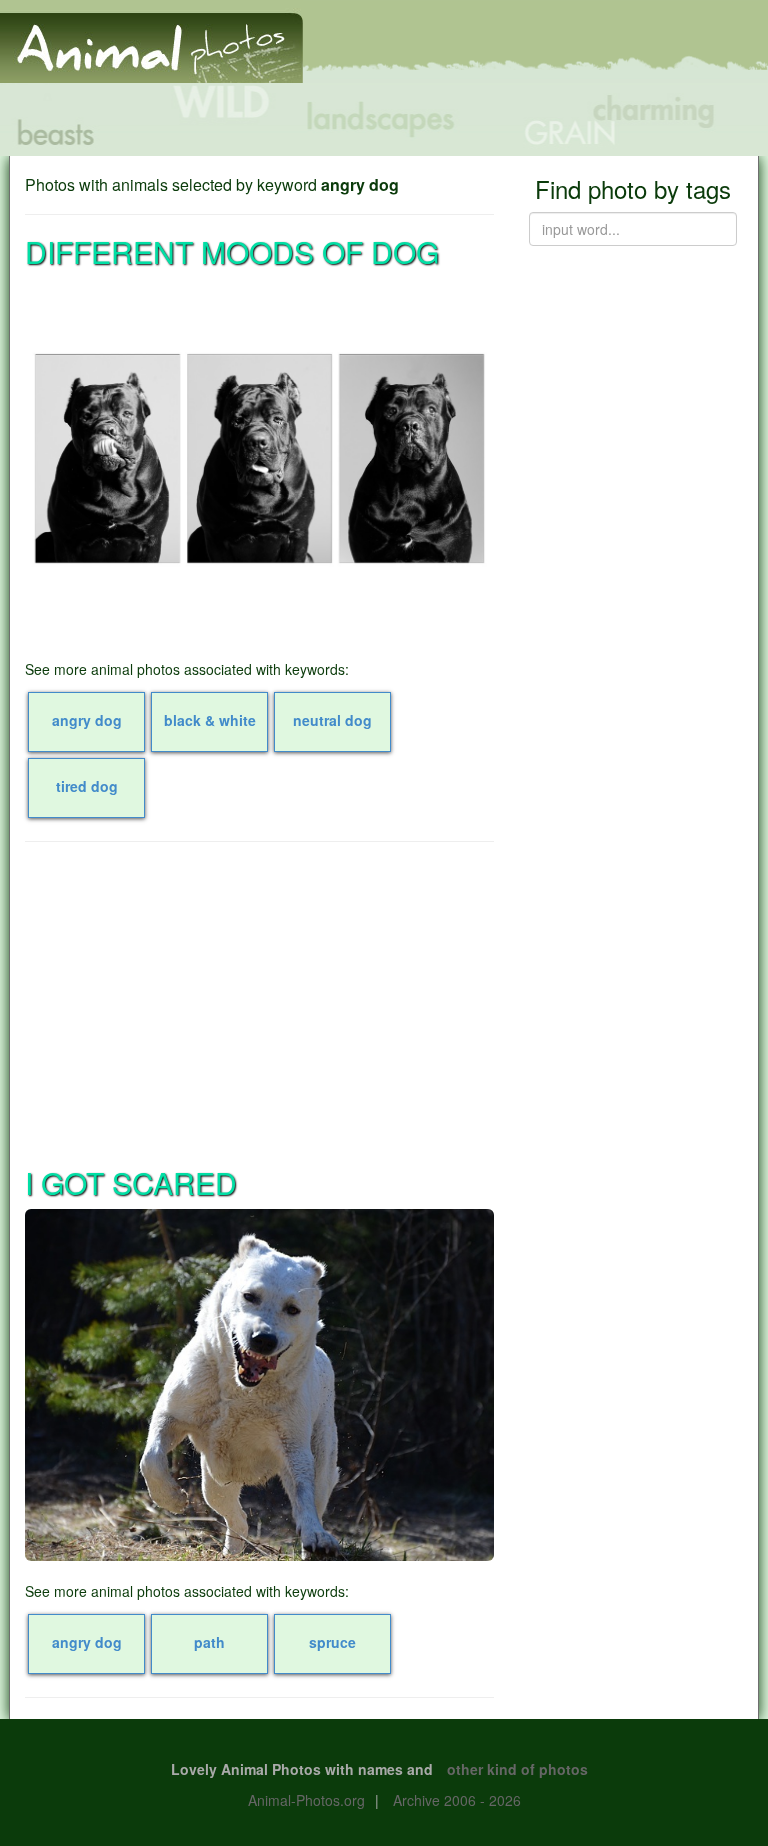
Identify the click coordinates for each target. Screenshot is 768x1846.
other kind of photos (517, 1769)
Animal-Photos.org (306, 1800)
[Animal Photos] (151, 39)
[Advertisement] (259, 1002)
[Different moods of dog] (259, 459)
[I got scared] (259, 1384)
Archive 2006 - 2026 (457, 1800)
